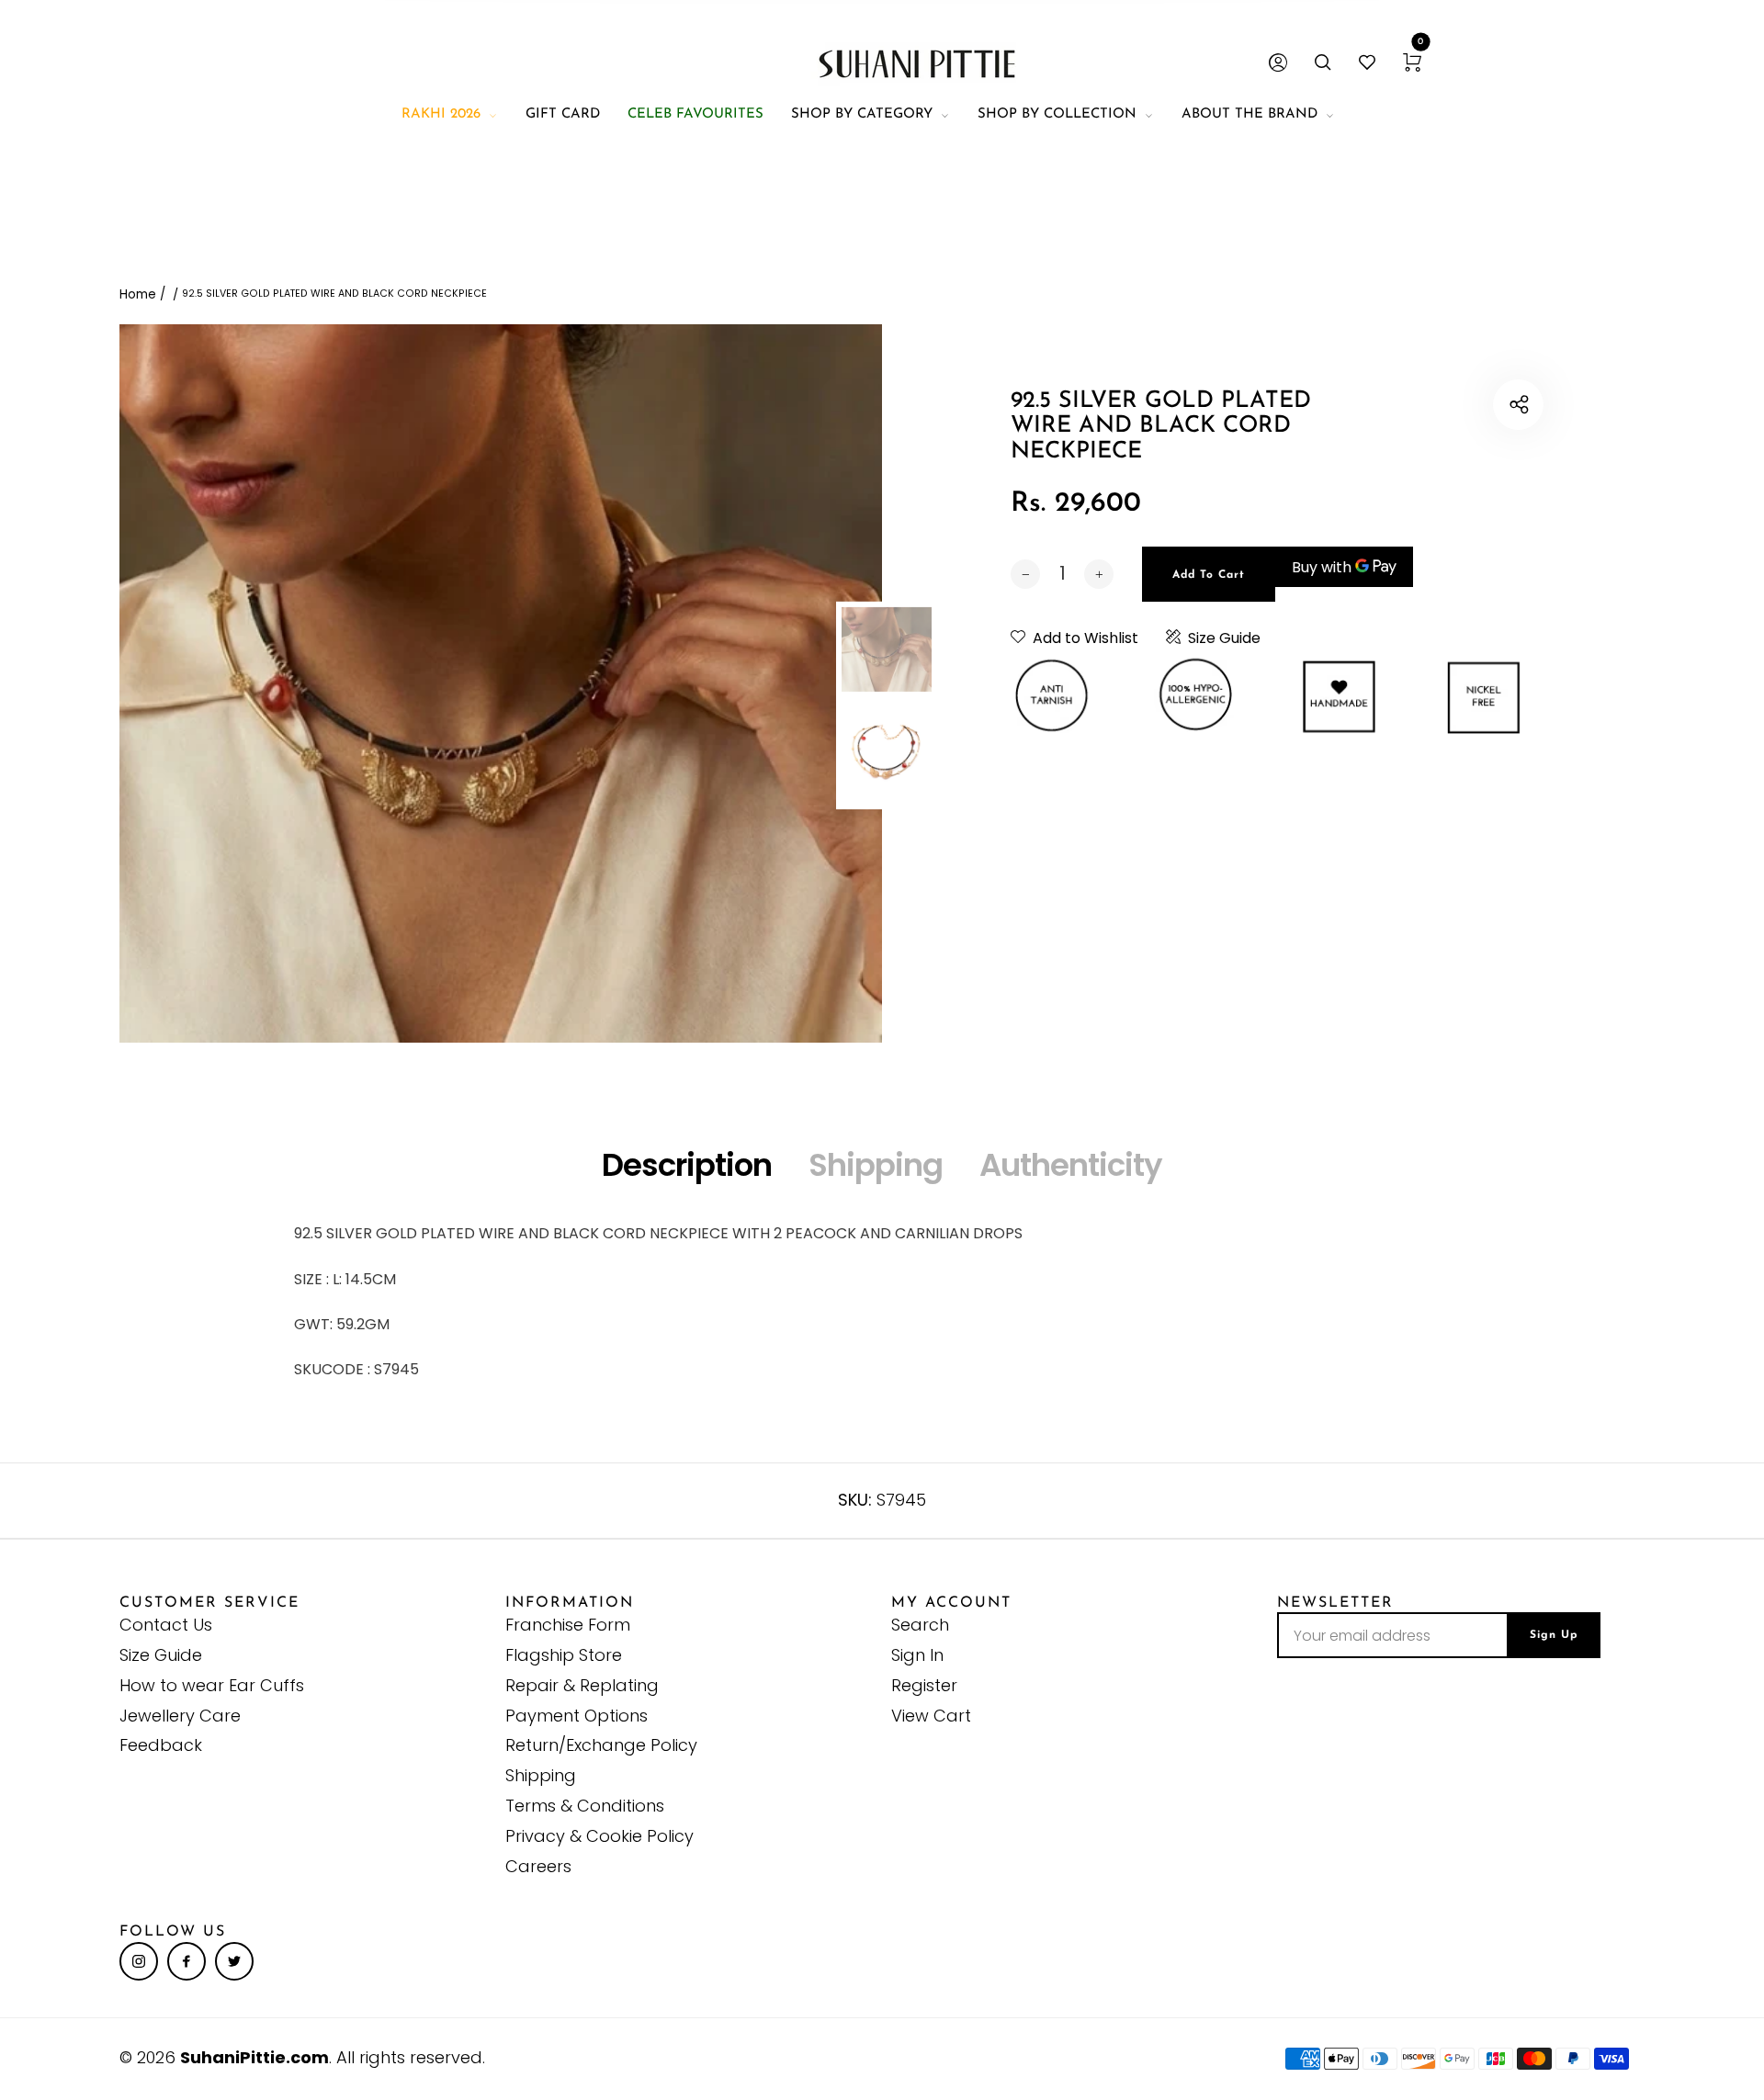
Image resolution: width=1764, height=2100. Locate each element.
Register (924, 1685)
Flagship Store (564, 1655)
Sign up (1554, 1635)
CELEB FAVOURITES (695, 114)
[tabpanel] (501, 683)
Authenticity (1071, 1165)
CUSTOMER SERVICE (209, 1603)
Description (687, 1165)
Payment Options (577, 1716)
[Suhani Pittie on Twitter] (234, 1961)
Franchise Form (568, 1625)
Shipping (876, 1165)
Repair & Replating (582, 1685)
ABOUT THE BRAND (1249, 114)
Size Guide (1224, 638)
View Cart (931, 1716)
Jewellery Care (180, 1716)
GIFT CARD (563, 114)
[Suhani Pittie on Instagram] (139, 1961)
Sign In (917, 1655)
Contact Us (166, 1625)
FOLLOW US (173, 1932)
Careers (538, 1866)
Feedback (161, 1745)
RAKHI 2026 (441, 114)
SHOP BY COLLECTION (1057, 114)
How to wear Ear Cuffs (212, 1685)
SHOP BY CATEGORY (862, 114)
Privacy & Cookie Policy (599, 1836)
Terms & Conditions (585, 1806)
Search (920, 1625)
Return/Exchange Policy (601, 1745)
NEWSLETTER (1335, 1603)
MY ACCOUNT (951, 1603)
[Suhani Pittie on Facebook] (187, 1961)
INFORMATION (570, 1603)
